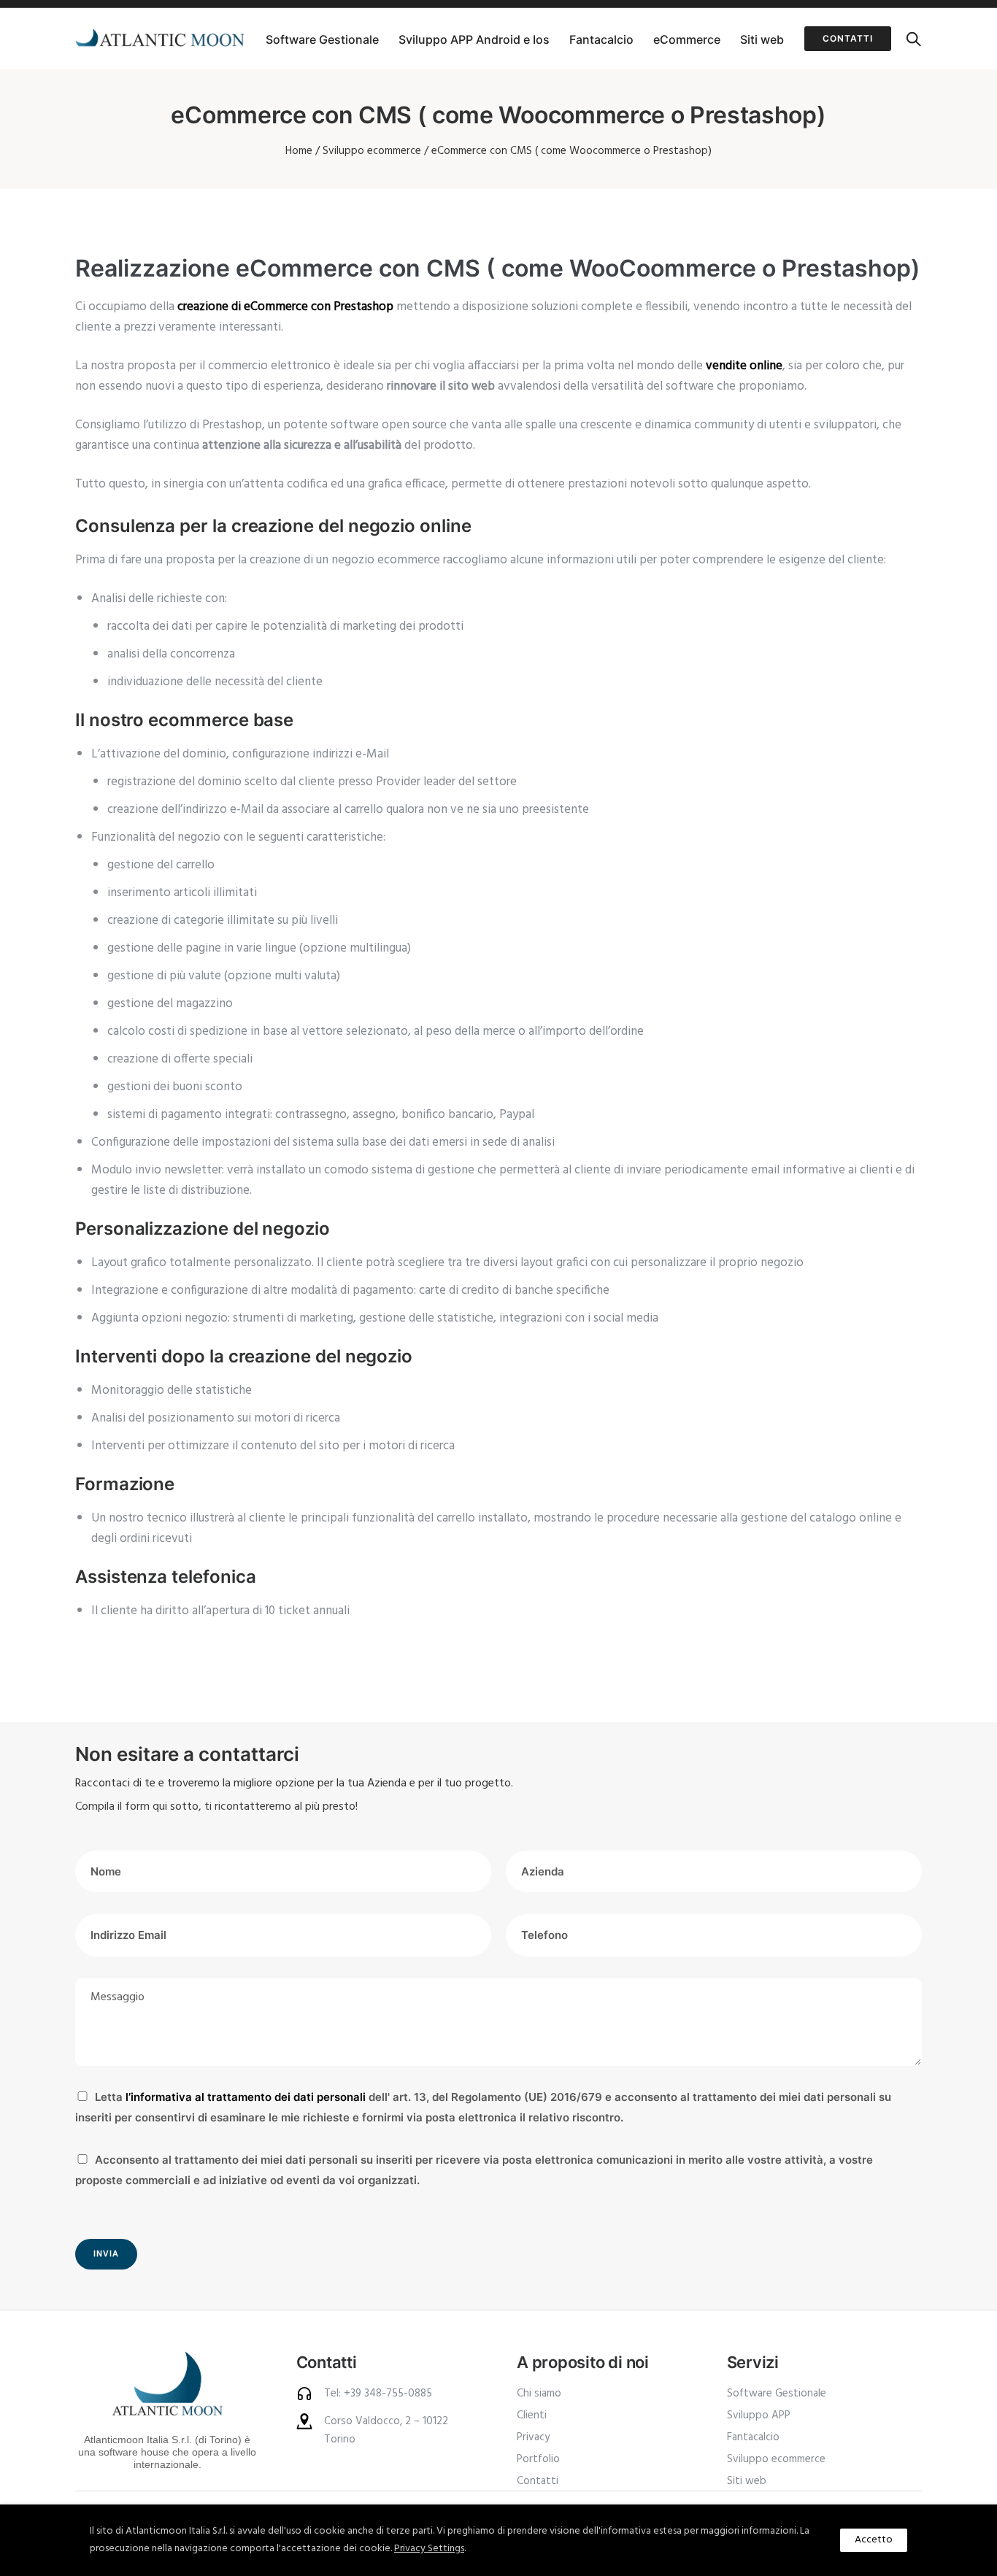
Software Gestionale (322, 39)
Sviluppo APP (759, 2415)
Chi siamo (539, 2394)
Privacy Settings (429, 2549)
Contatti (848, 38)
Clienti (532, 2415)
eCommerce (687, 39)
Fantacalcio (601, 39)
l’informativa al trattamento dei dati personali (246, 2097)
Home (299, 151)
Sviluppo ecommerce (372, 151)
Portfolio (538, 2459)
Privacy (533, 2437)
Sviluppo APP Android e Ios (474, 39)
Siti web (762, 39)
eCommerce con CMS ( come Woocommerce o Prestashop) (571, 151)
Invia (106, 2254)
